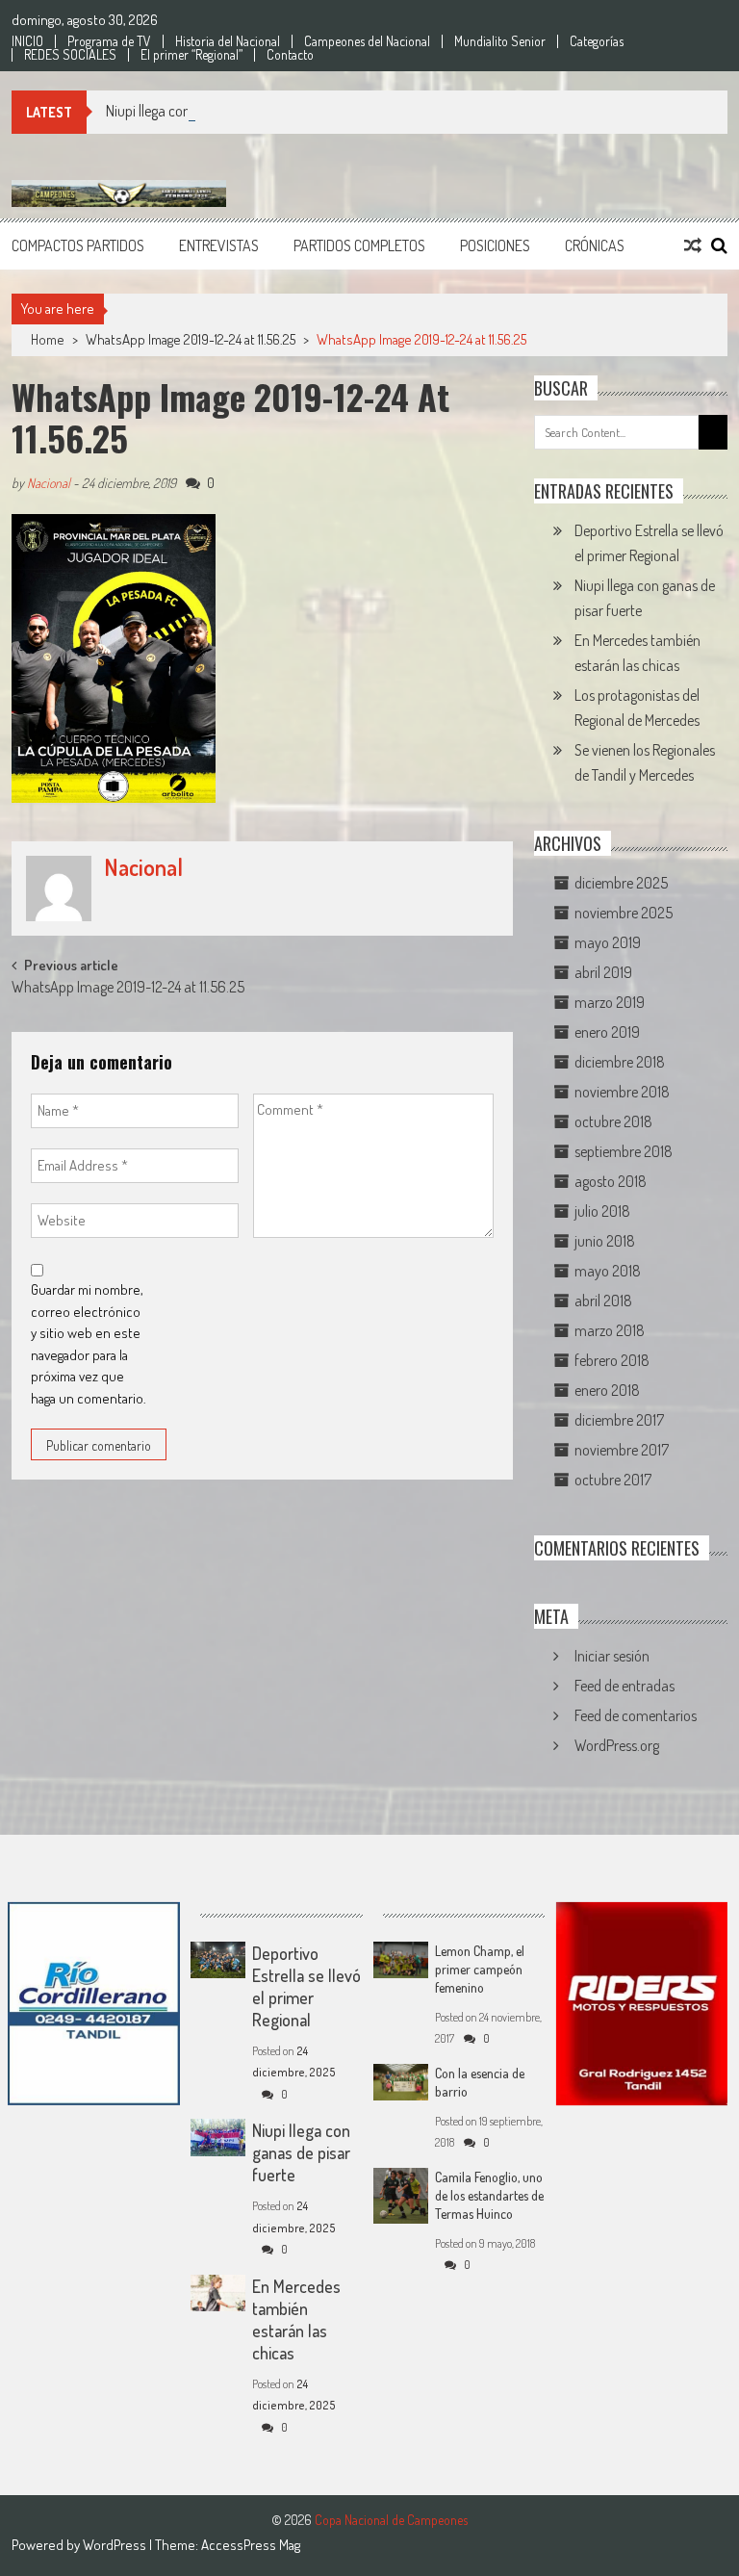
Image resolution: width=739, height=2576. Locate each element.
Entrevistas (219, 245)
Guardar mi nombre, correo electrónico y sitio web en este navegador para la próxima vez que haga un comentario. (89, 1344)
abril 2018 (603, 1301)
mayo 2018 (608, 1271)
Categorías (597, 41)
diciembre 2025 (621, 883)
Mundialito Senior (500, 41)
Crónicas (595, 245)
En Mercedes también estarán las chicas (296, 2319)
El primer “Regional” (191, 55)
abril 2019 (603, 972)
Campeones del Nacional (367, 41)
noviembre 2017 (622, 1450)
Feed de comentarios (636, 1715)
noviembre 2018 (622, 1092)
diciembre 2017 (619, 1420)
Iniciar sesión (612, 1656)
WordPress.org (617, 1745)
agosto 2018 (611, 1181)
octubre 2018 (613, 1121)
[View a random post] (693, 245)
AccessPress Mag (251, 2545)
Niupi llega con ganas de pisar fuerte (211, 111)
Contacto (290, 55)
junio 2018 (605, 1241)
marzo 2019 (610, 1002)
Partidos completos (359, 245)
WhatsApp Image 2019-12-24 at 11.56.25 (191, 339)
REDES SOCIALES (70, 55)
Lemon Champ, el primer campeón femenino (480, 1969)
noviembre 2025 (624, 913)
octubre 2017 (613, 1480)
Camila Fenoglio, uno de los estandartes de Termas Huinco (489, 2195)
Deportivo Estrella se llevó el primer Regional (306, 1986)
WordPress (116, 2545)
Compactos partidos (78, 245)
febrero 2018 (612, 1360)
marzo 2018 (610, 1330)
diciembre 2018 (620, 1062)
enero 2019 (607, 1032)
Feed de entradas (624, 1686)
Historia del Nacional (228, 41)
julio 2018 (602, 1211)
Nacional (49, 483)
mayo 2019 (608, 942)
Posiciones (495, 245)
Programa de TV (109, 41)
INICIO (27, 41)
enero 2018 (607, 1390)
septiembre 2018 (624, 1151)
